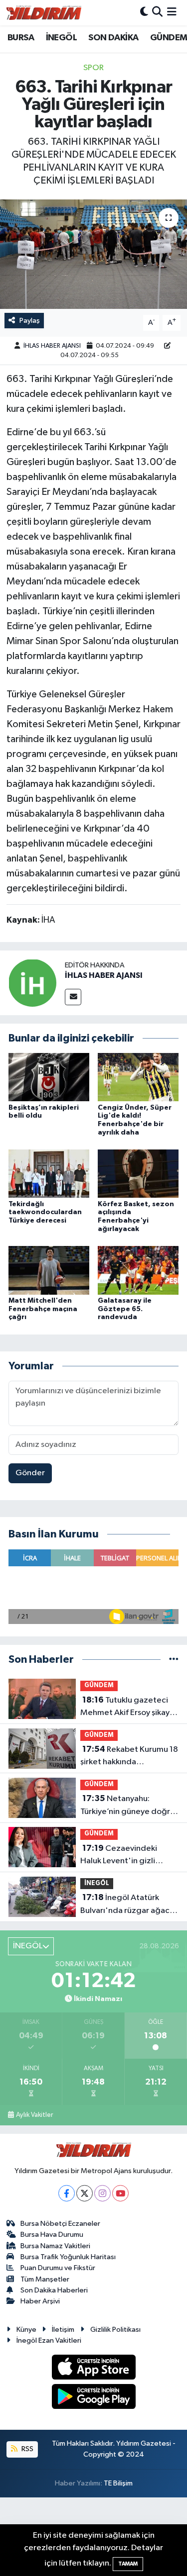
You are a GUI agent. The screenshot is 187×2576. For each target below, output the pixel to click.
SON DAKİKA (113, 38)
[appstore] (93, 2369)
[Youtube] (120, 2193)
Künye (26, 2330)
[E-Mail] (73, 997)
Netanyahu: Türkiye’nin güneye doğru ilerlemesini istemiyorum (127, 1806)
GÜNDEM (169, 38)
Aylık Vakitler (34, 2115)
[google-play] (93, 2398)
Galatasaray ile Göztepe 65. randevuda (125, 1309)
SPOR (93, 68)
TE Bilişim (118, 2483)
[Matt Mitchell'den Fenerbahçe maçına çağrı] (49, 1270)
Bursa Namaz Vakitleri (55, 2246)
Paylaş (30, 321)
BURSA (21, 38)
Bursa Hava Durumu (52, 2235)
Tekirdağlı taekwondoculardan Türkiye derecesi (45, 1213)
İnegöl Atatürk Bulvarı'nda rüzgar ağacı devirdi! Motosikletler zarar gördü (126, 1905)
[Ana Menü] (172, 13)
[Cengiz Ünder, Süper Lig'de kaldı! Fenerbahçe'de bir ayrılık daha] (138, 1077)
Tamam (128, 2564)
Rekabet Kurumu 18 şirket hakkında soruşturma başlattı (129, 1757)
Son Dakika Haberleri (54, 2290)
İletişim (63, 2330)
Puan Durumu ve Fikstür (58, 2268)
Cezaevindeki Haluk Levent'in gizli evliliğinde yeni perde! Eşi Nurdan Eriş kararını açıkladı (128, 1856)
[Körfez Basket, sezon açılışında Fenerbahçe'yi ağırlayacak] (138, 1174)
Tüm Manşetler (45, 2279)
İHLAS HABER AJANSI (52, 346)
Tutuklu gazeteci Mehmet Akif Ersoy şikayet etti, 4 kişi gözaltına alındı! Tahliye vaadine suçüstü (129, 1708)
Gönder (30, 1473)
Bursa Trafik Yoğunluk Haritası (68, 2257)
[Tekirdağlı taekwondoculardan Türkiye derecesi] (49, 1174)
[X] (85, 2193)
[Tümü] (174, 1660)
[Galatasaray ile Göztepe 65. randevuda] (138, 1270)
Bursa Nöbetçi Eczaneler (60, 2224)
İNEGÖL (61, 38)
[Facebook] (67, 2193)
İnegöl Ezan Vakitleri (49, 2340)
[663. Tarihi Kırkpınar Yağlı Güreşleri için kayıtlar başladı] (93, 254)
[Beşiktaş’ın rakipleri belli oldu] (49, 1077)
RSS (27, 2449)
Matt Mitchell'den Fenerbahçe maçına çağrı (43, 1309)
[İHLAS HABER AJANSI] (32, 983)
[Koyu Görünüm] (144, 13)
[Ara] (157, 13)
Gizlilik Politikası (115, 2330)
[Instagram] (102, 2193)
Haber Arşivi (40, 2301)
